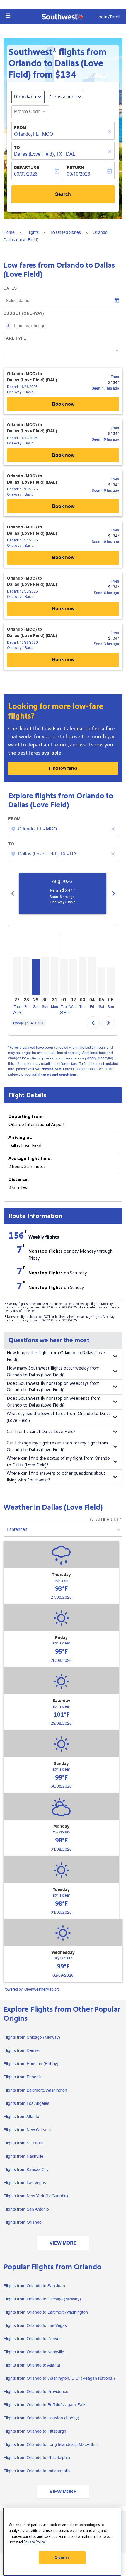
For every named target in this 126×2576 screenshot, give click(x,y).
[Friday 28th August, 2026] (26, 976)
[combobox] (64, 829)
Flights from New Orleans (27, 2130)
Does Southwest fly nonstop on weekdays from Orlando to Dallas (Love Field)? (53, 1387)
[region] (62, 2542)
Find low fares (63, 768)
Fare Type (15, 338)
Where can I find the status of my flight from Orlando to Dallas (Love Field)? (58, 1462)
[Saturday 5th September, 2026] (101, 981)
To (17, 147)
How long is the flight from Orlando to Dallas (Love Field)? (56, 1356)
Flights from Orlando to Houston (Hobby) (41, 2418)
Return (75, 167)
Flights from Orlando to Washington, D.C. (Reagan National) (59, 2378)
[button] (8, 16)
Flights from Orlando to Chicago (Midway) (42, 2299)
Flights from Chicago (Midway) (32, 2037)
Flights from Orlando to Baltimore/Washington (46, 2312)
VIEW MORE (63, 2243)
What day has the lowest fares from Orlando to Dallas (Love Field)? (59, 1417)
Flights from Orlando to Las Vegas (35, 2325)
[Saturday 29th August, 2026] (36, 977)
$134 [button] (66, 75)
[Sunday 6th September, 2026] (111, 981)
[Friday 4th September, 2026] (92, 976)
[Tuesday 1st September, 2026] (64, 977)
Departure (27, 167)
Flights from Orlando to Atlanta (32, 2365)
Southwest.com (48, 1069)
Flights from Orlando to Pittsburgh (35, 2431)
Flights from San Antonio (26, 2209)
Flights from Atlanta (21, 2117)
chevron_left (13, 893)
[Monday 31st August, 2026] (55, 976)
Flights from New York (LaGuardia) (36, 2196)
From (20, 127)
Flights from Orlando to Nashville (34, 2352)
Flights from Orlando (23, 2222)
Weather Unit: (105, 1519)
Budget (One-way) (24, 313)
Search (63, 194)
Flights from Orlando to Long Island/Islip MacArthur (51, 2444)
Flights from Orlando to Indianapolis (37, 2471)
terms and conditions (59, 1075)
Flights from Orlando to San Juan (34, 2286)
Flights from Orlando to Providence (36, 2392)
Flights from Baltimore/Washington (35, 2090)
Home (9, 232)
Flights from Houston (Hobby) (31, 2064)
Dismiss (62, 2558)
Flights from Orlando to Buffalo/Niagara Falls (45, 2405)
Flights (33, 232)
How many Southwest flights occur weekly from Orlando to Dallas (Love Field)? (53, 1372)
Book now (63, 404)
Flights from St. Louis (23, 2143)
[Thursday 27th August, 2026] (17, 976)
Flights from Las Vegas (25, 2183)
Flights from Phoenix (23, 2077)
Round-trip (25, 97)
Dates (10, 288)
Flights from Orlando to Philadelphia (37, 2458)
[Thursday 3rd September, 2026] (83, 976)
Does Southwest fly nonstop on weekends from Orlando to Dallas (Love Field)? (54, 1402)
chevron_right (113, 893)
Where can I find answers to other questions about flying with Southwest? (56, 1477)
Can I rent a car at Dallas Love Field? (41, 1432)
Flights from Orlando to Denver (32, 2339)
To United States (66, 232)
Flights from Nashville (23, 2156)
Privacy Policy (34, 2542)
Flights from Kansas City (26, 2169)
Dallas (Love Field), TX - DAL (45, 154)
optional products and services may (57, 1058)
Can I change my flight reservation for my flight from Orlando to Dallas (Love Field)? (57, 1446)
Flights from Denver (22, 2050)
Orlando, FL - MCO (34, 134)
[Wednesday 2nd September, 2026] (73, 977)
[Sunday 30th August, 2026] (45, 976)
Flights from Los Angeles (26, 2103)
